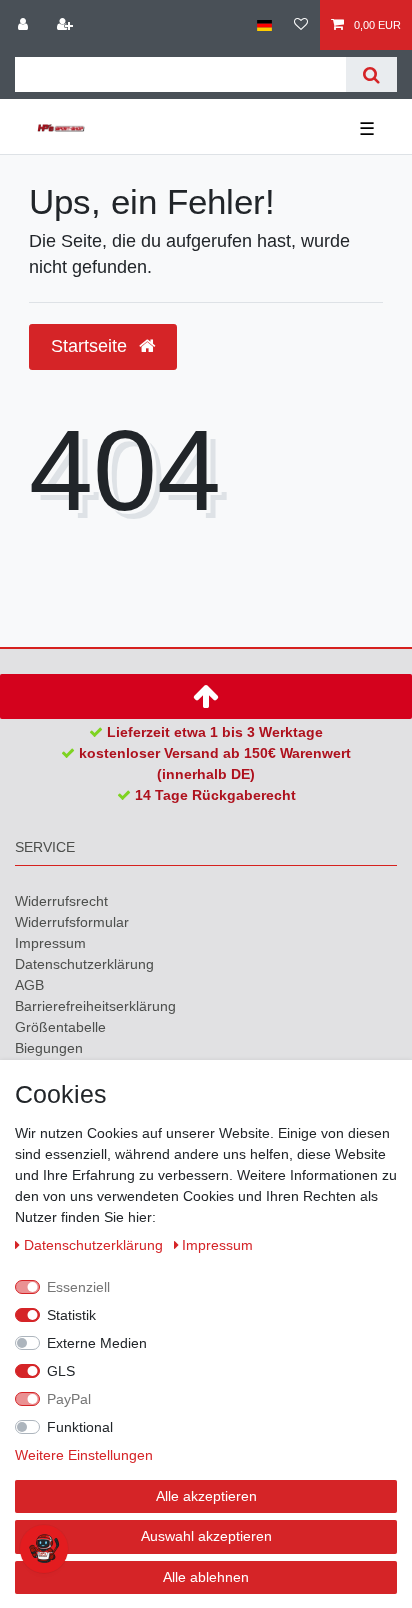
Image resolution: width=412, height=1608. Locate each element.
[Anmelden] (25, 25)
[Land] (264, 25)
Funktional (80, 1427)
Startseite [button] (91, 346)
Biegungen (49, 1048)
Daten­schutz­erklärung (84, 964)
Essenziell (78, 1287)
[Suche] (371, 74)
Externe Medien (97, 1343)
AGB (29, 985)
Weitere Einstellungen (84, 1455)
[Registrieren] (67, 25)
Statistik (71, 1315)
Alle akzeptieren (206, 1496)
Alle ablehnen (206, 1577)
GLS (61, 1371)
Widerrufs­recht (61, 901)
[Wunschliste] (301, 25)
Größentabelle (60, 1027)
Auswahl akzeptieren (206, 1536)
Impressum (50, 943)
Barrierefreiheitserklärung (95, 1006)
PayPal (69, 1399)
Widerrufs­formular (72, 922)
